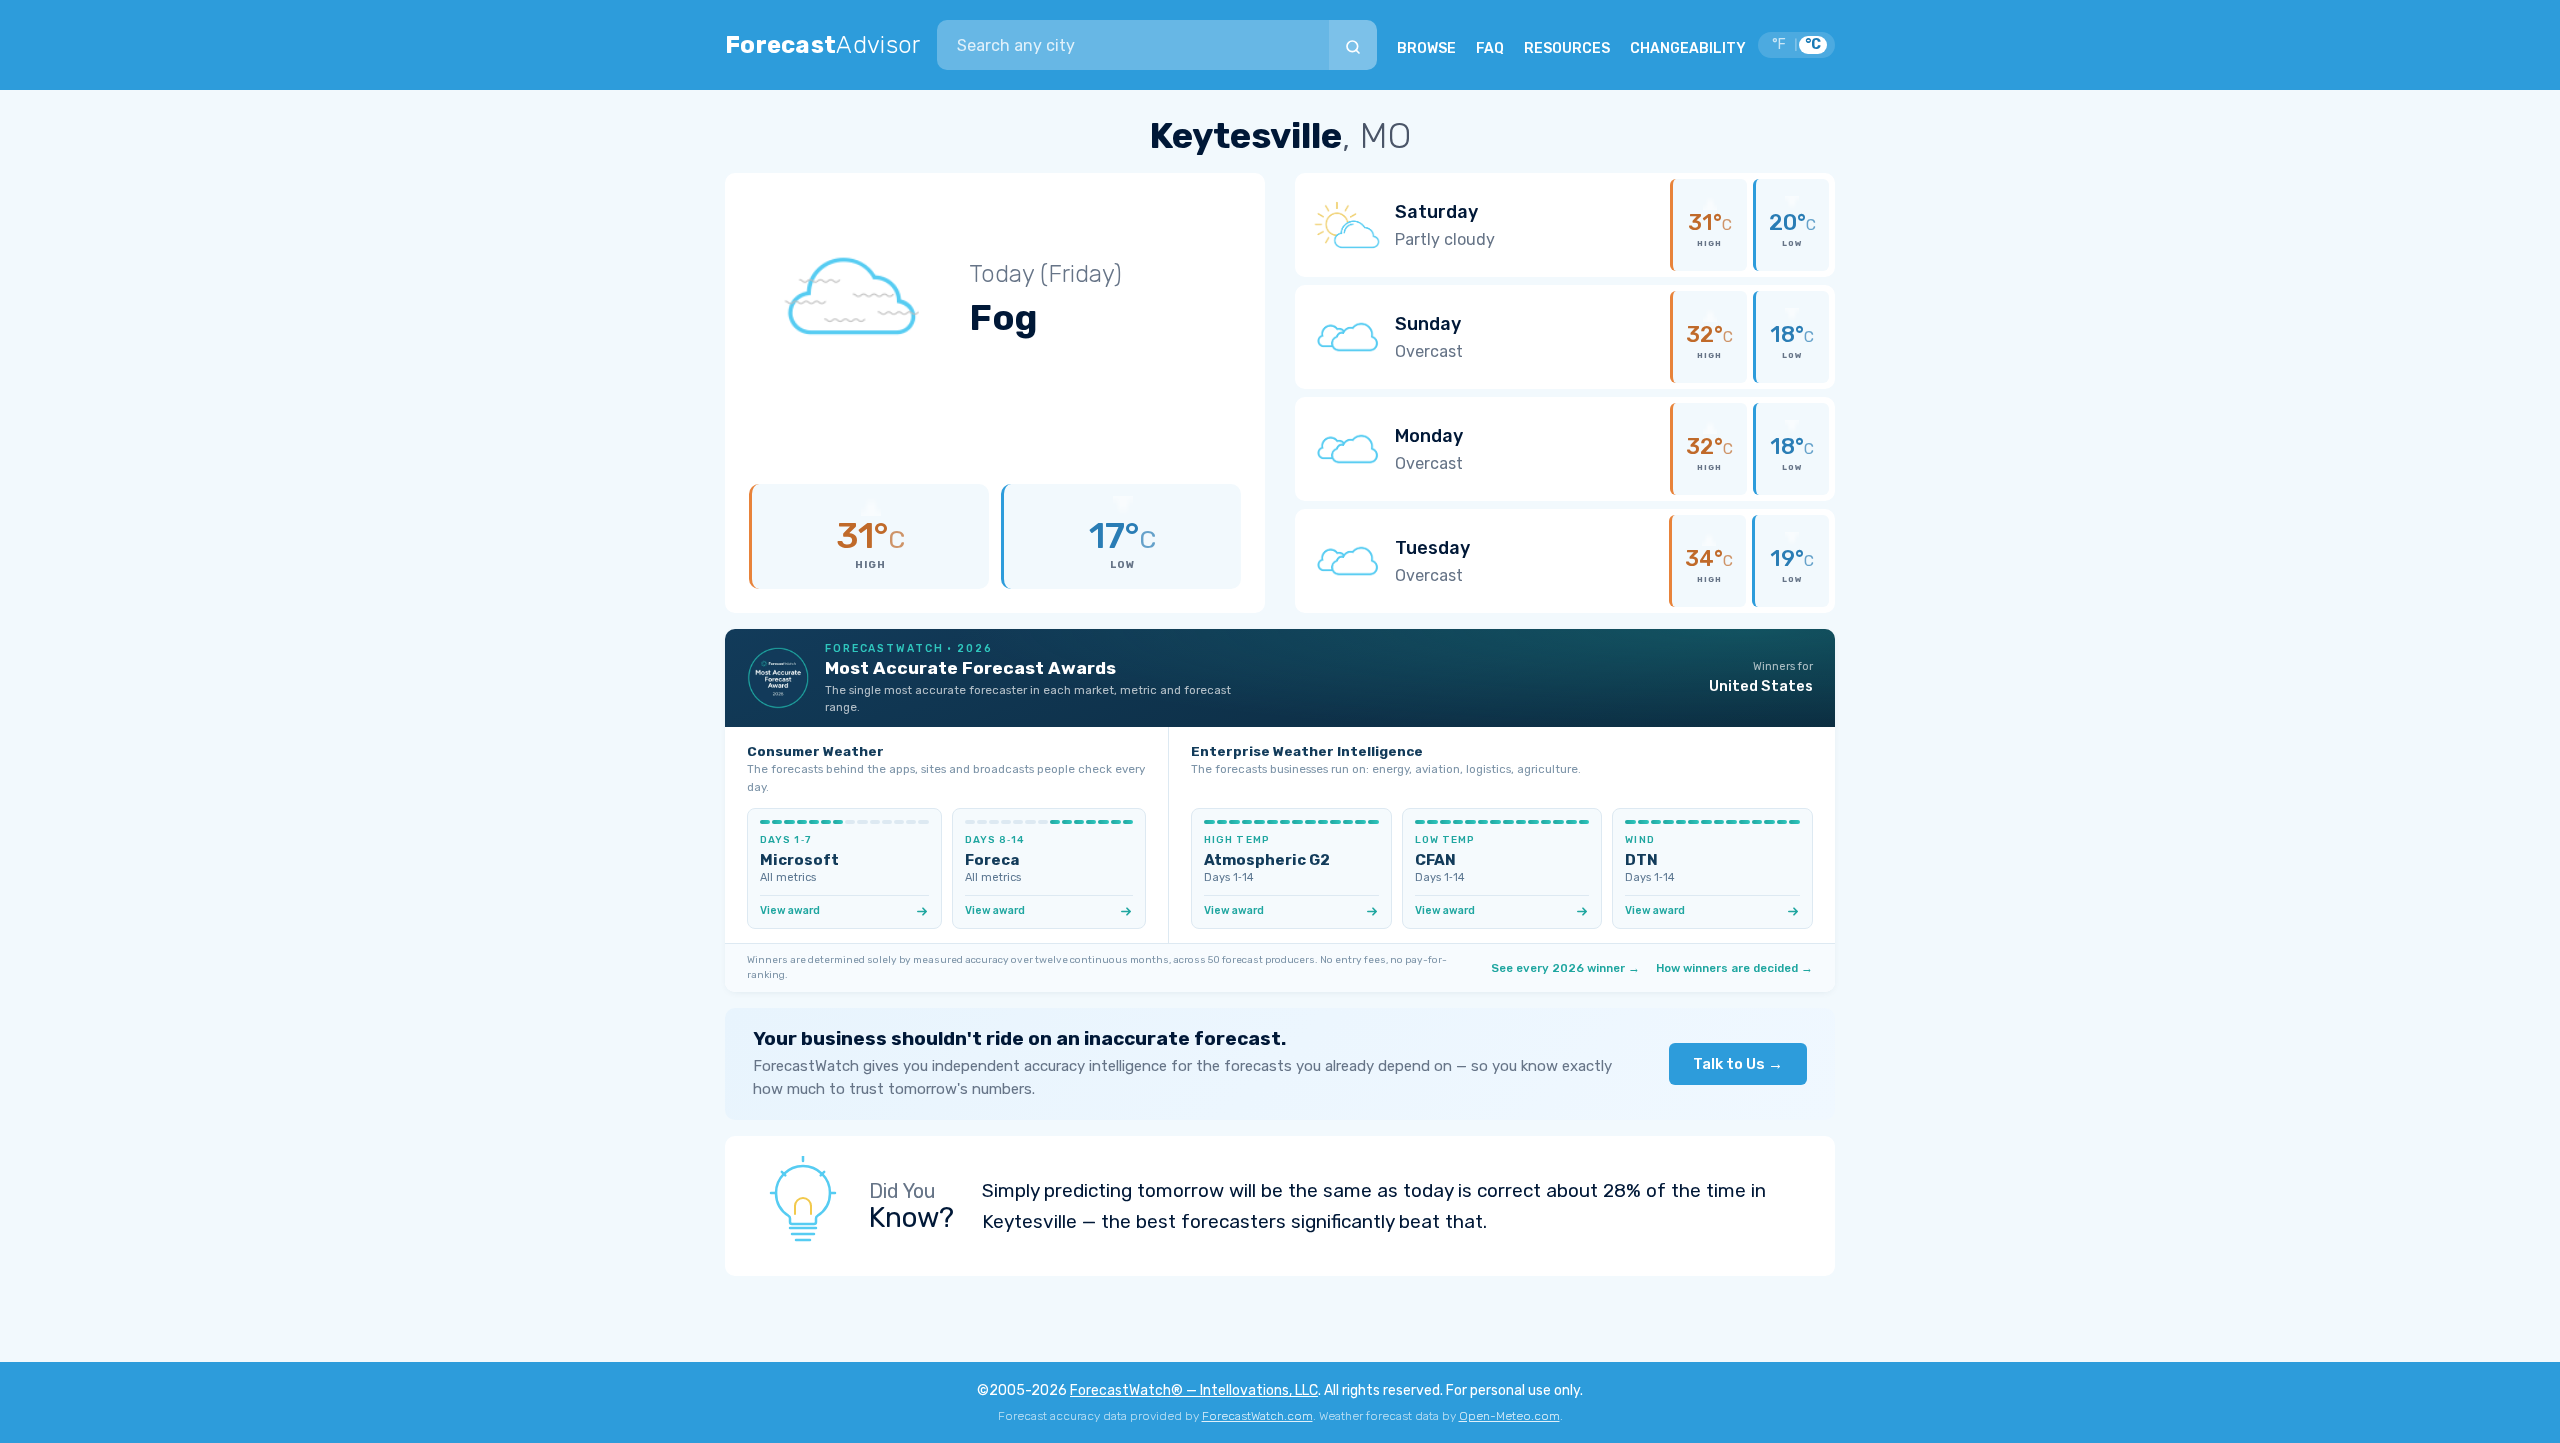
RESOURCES (1567, 48)
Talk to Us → (1738, 1064)
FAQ (1490, 48)
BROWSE (1426, 48)
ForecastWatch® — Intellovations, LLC (1194, 1390)
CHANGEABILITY (1688, 48)
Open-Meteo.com (1509, 1416)
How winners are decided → (1734, 968)
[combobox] (1133, 45)
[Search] (1353, 45)
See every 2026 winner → (1565, 968)
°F (1779, 44)
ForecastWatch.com (1257, 1416)
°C (1813, 44)
